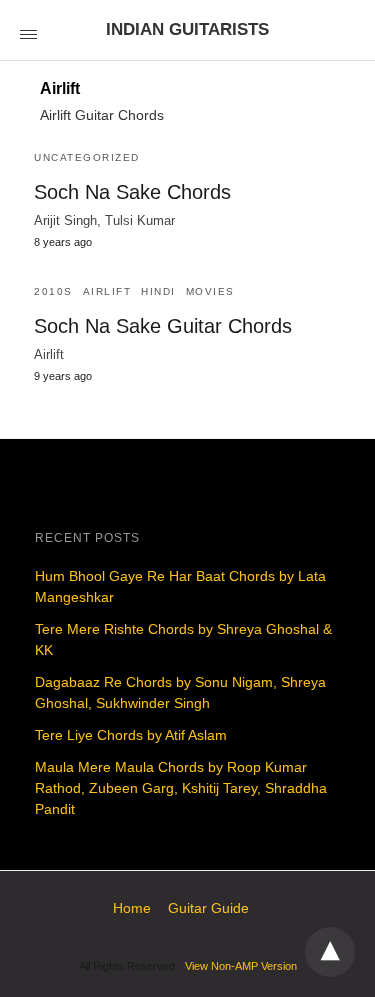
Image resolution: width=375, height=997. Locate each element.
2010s (53, 291)
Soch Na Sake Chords (132, 192)
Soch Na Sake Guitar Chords (163, 326)
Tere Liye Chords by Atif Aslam (131, 735)
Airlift (107, 291)
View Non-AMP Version (241, 966)
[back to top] (330, 952)
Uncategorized (87, 157)
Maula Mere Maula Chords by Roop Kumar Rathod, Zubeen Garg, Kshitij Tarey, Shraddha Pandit (181, 788)
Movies (210, 291)
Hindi (158, 291)
